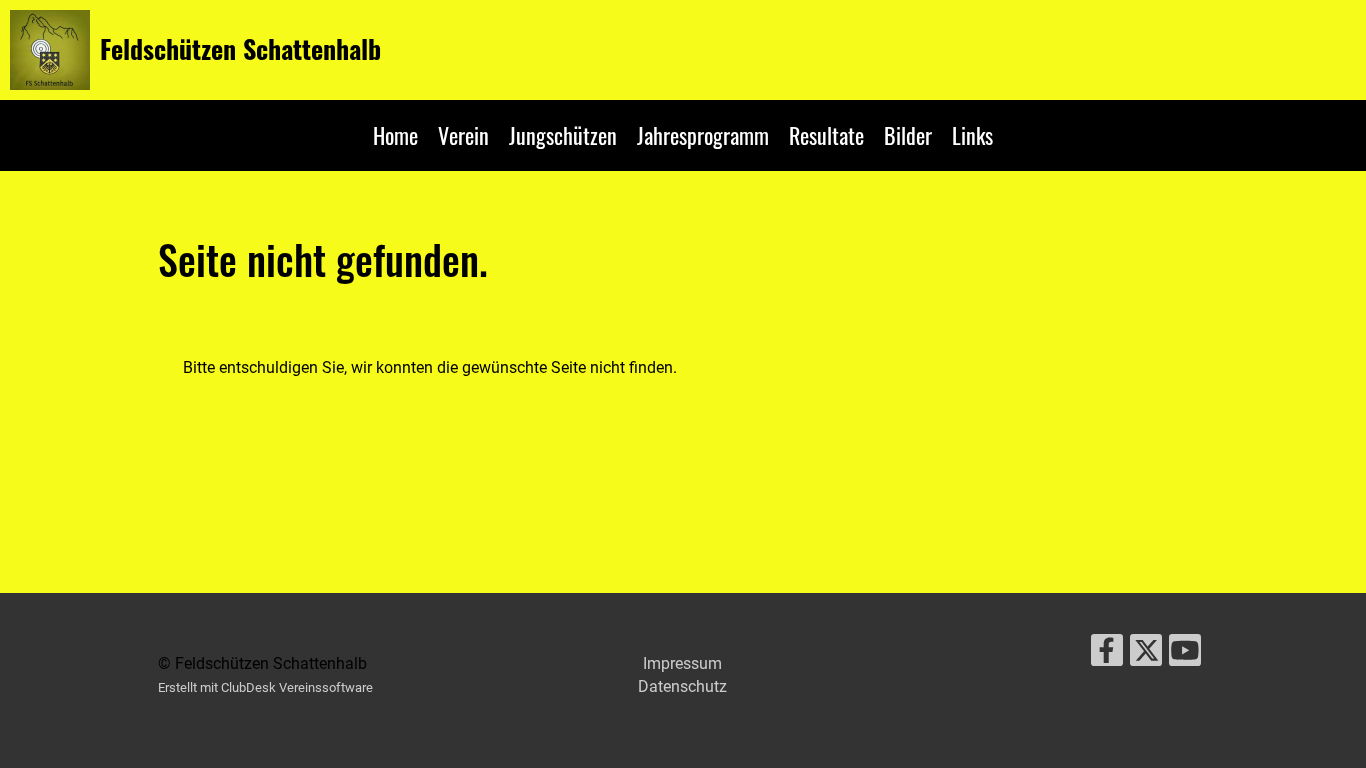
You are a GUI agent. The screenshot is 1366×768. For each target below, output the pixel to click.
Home (395, 135)
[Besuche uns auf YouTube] (1185, 655)
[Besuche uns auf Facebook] (1107, 655)
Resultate (826, 135)
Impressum (682, 663)
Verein (463, 135)
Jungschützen (563, 135)
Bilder (908, 135)
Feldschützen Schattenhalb (240, 49)
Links (972, 135)
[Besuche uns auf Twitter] (1146, 655)
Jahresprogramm (703, 135)
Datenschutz (682, 686)
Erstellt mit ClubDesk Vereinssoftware (265, 687)
